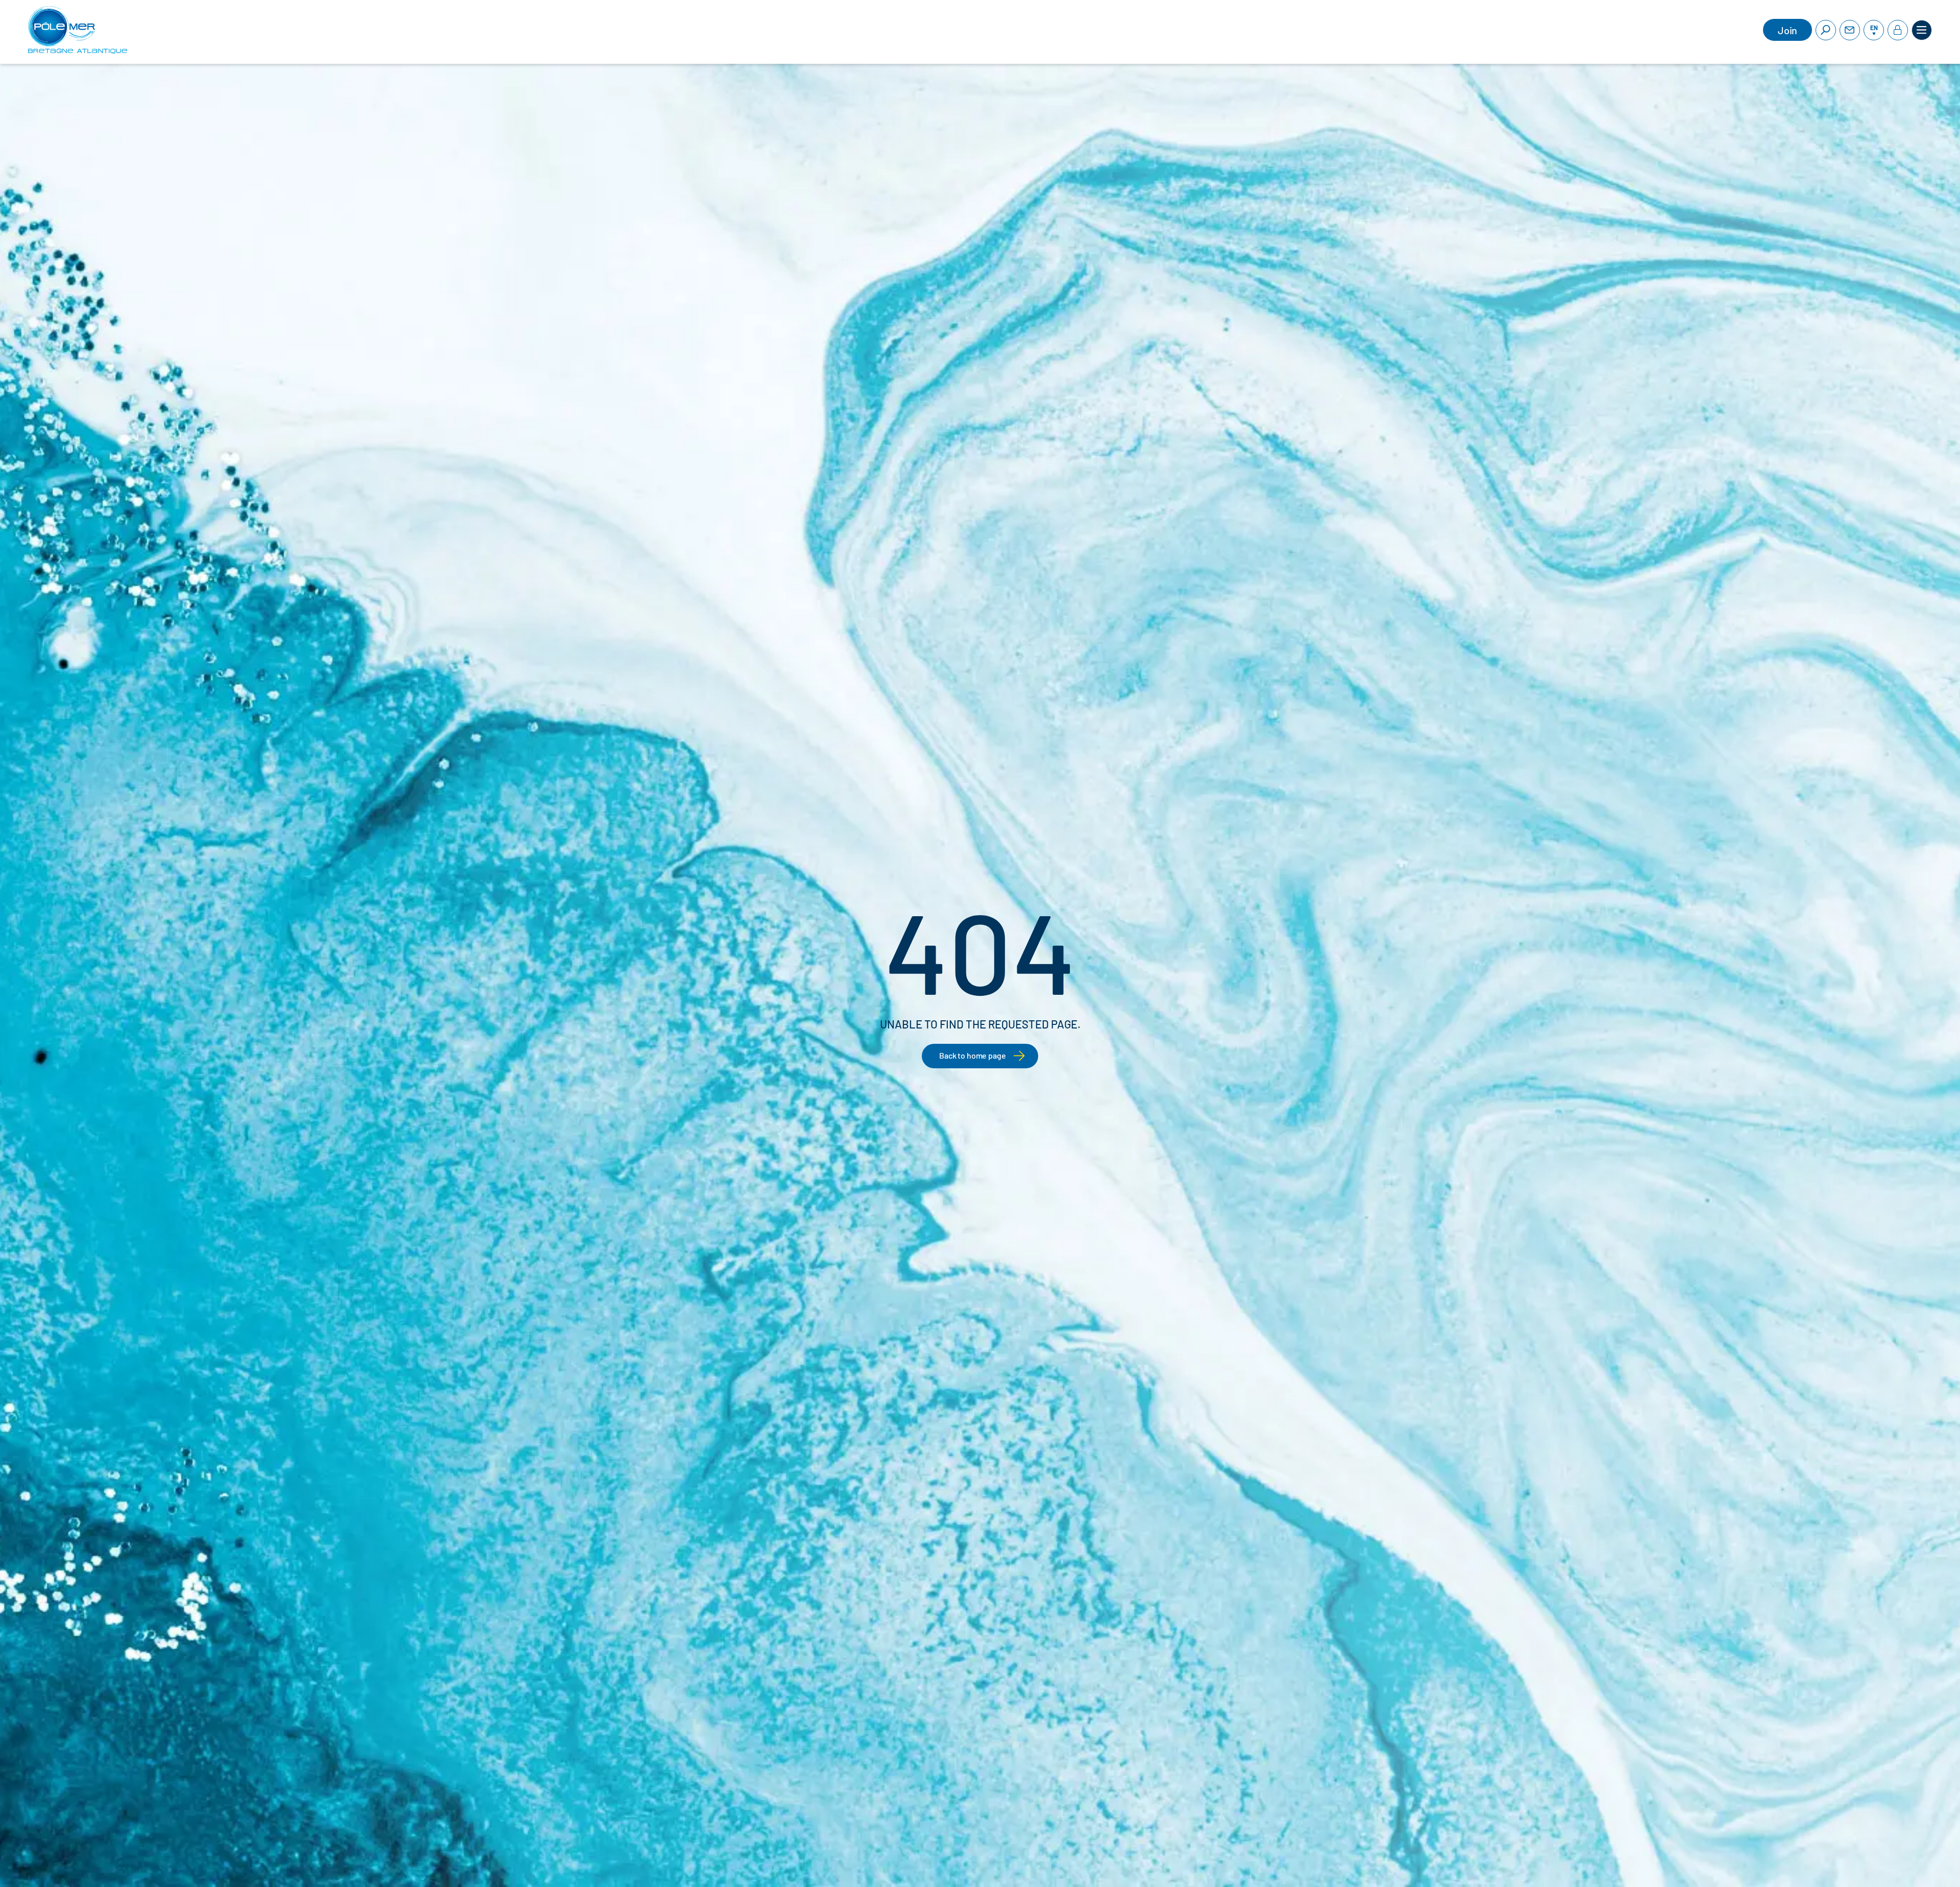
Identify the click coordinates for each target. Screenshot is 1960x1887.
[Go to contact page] (1850, 30)
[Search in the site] (1826, 30)
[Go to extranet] (1898, 30)
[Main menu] (1922, 30)
